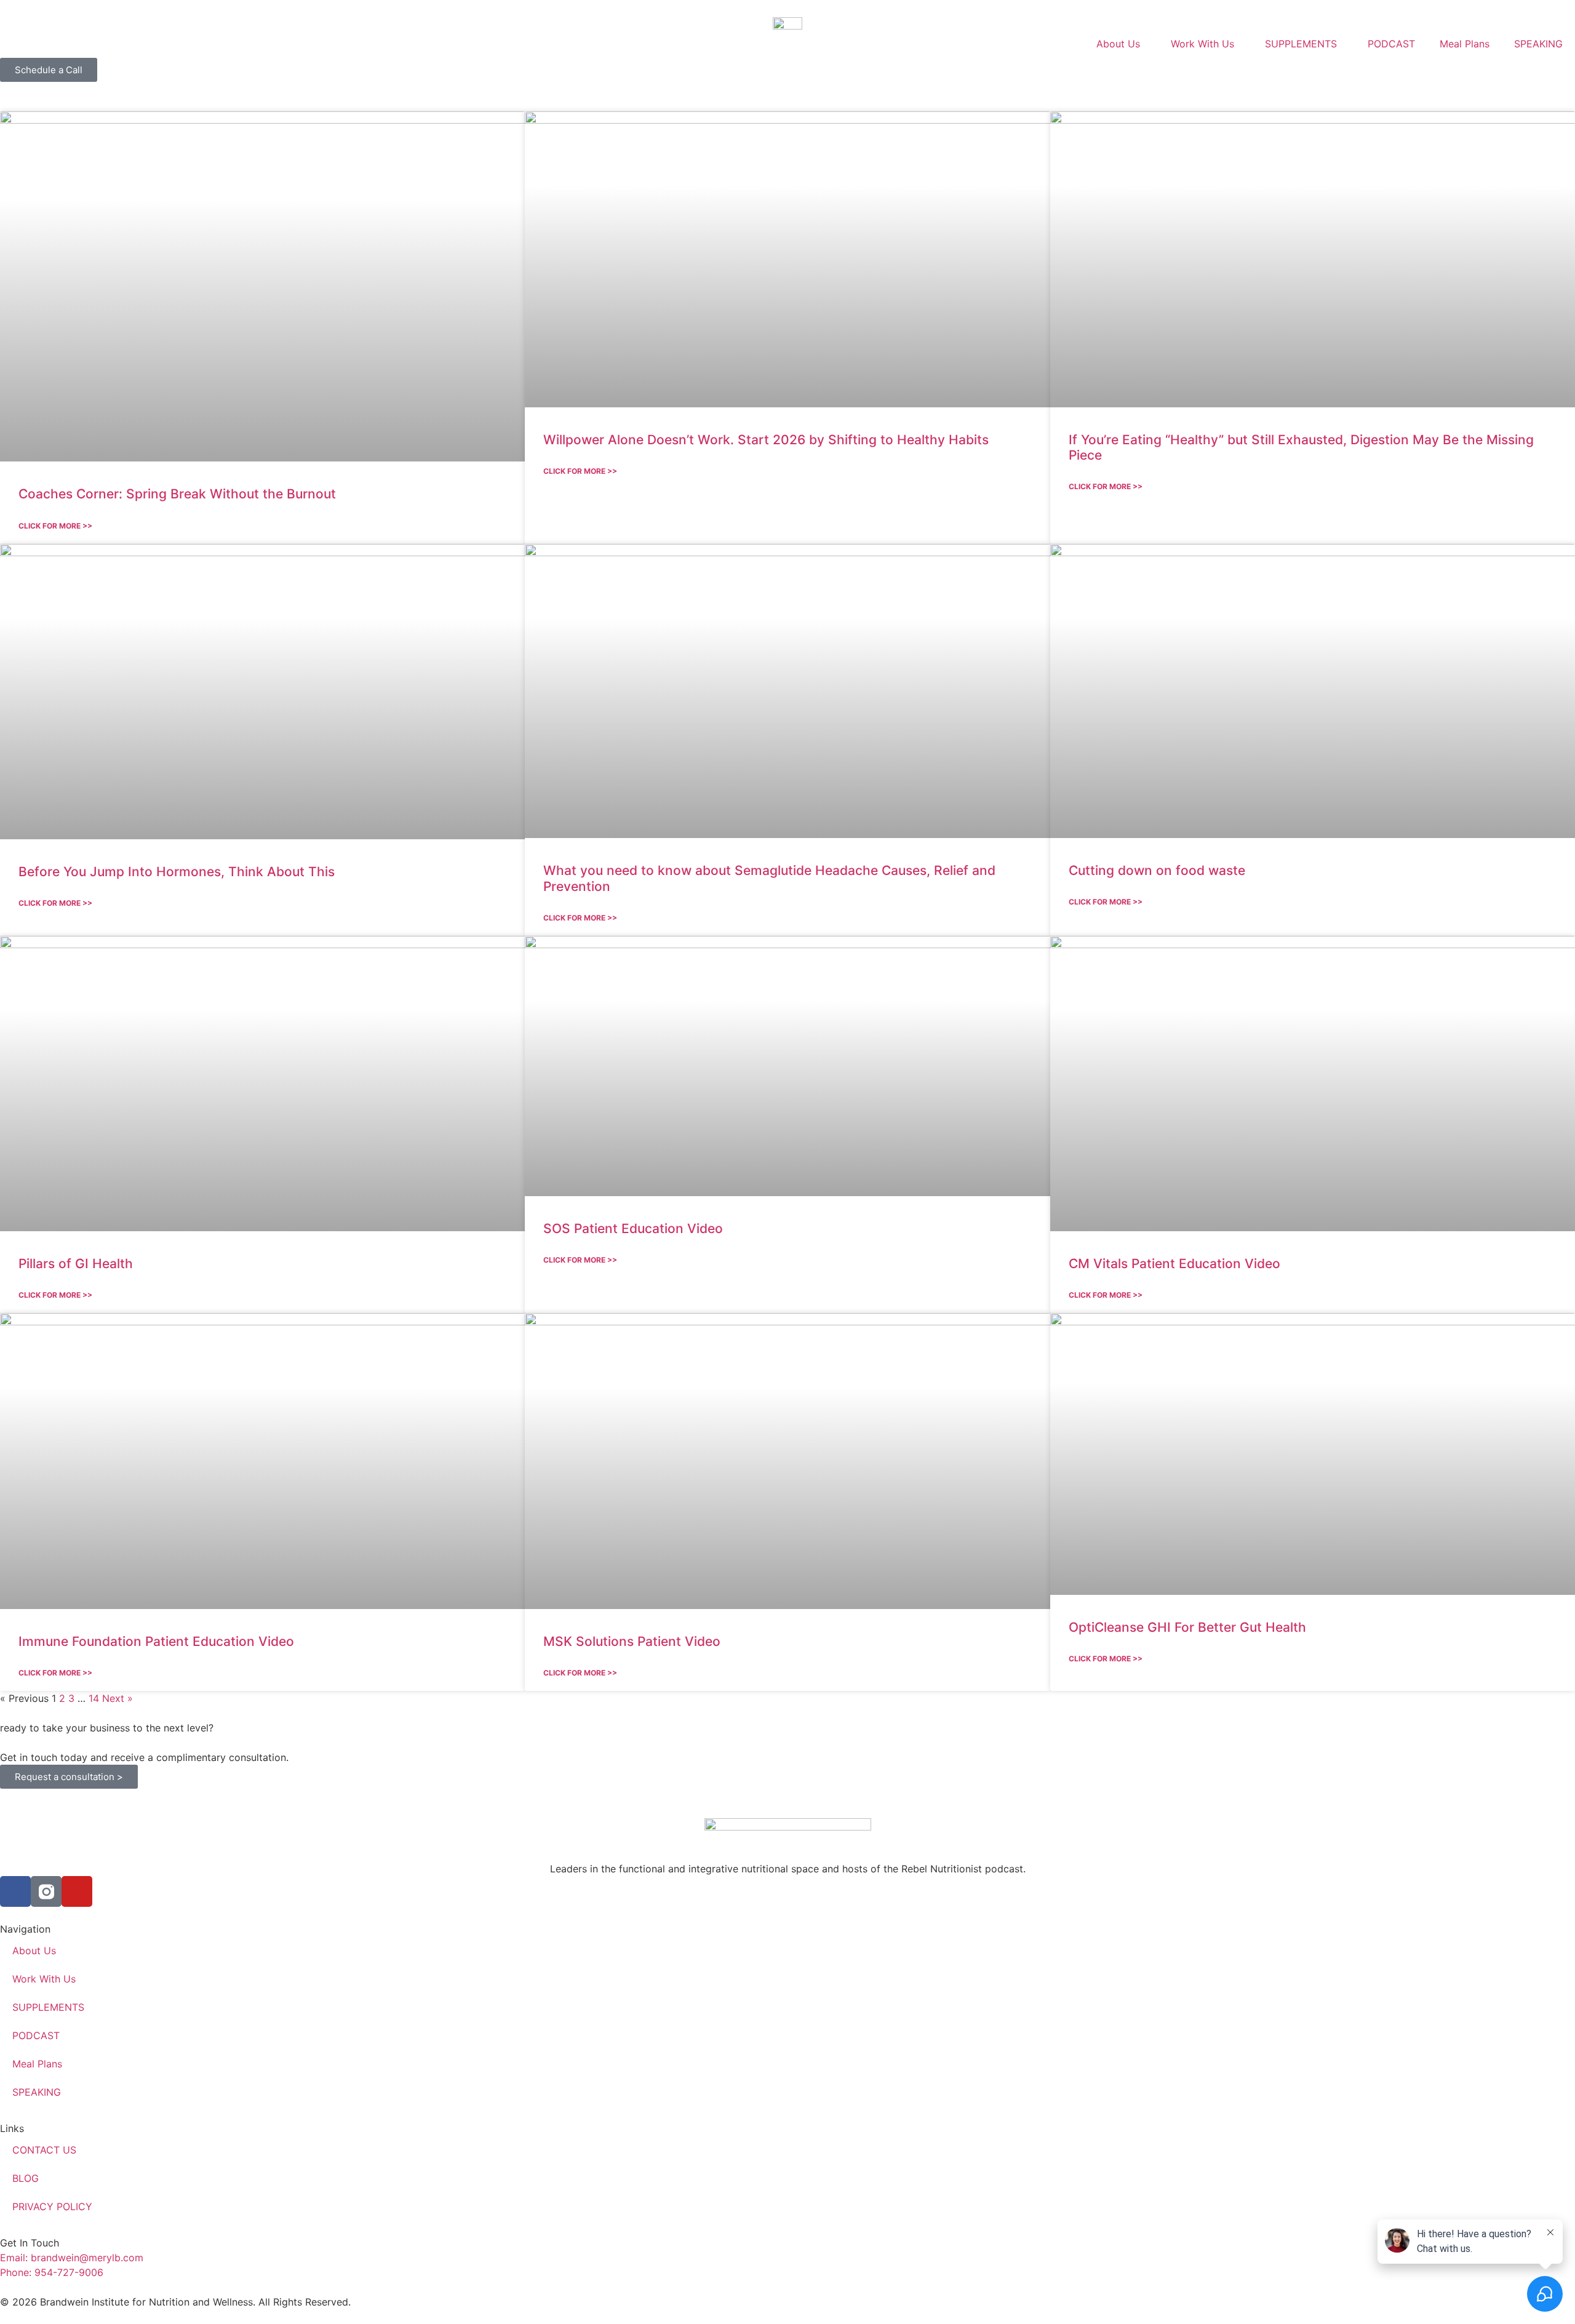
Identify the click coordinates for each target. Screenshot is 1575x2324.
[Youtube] (77, 1891)
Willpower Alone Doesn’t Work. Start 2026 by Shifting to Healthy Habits (766, 440)
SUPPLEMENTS (1301, 44)
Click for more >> (55, 526)
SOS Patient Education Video (633, 1228)
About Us (1118, 44)
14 (94, 1698)
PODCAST (1391, 44)
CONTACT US (44, 2150)
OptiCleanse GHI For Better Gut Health (1187, 1627)
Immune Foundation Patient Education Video (156, 1641)
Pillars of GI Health (76, 1264)
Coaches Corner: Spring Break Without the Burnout (177, 494)
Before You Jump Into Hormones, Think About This (177, 872)
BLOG (26, 2178)
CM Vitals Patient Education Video (1174, 1264)
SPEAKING (1538, 44)
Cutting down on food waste (1157, 870)
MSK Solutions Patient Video (632, 1641)
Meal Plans (1465, 44)
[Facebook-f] (15, 1891)
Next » (118, 1698)
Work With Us (1202, 44)
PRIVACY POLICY (52, 2206)
